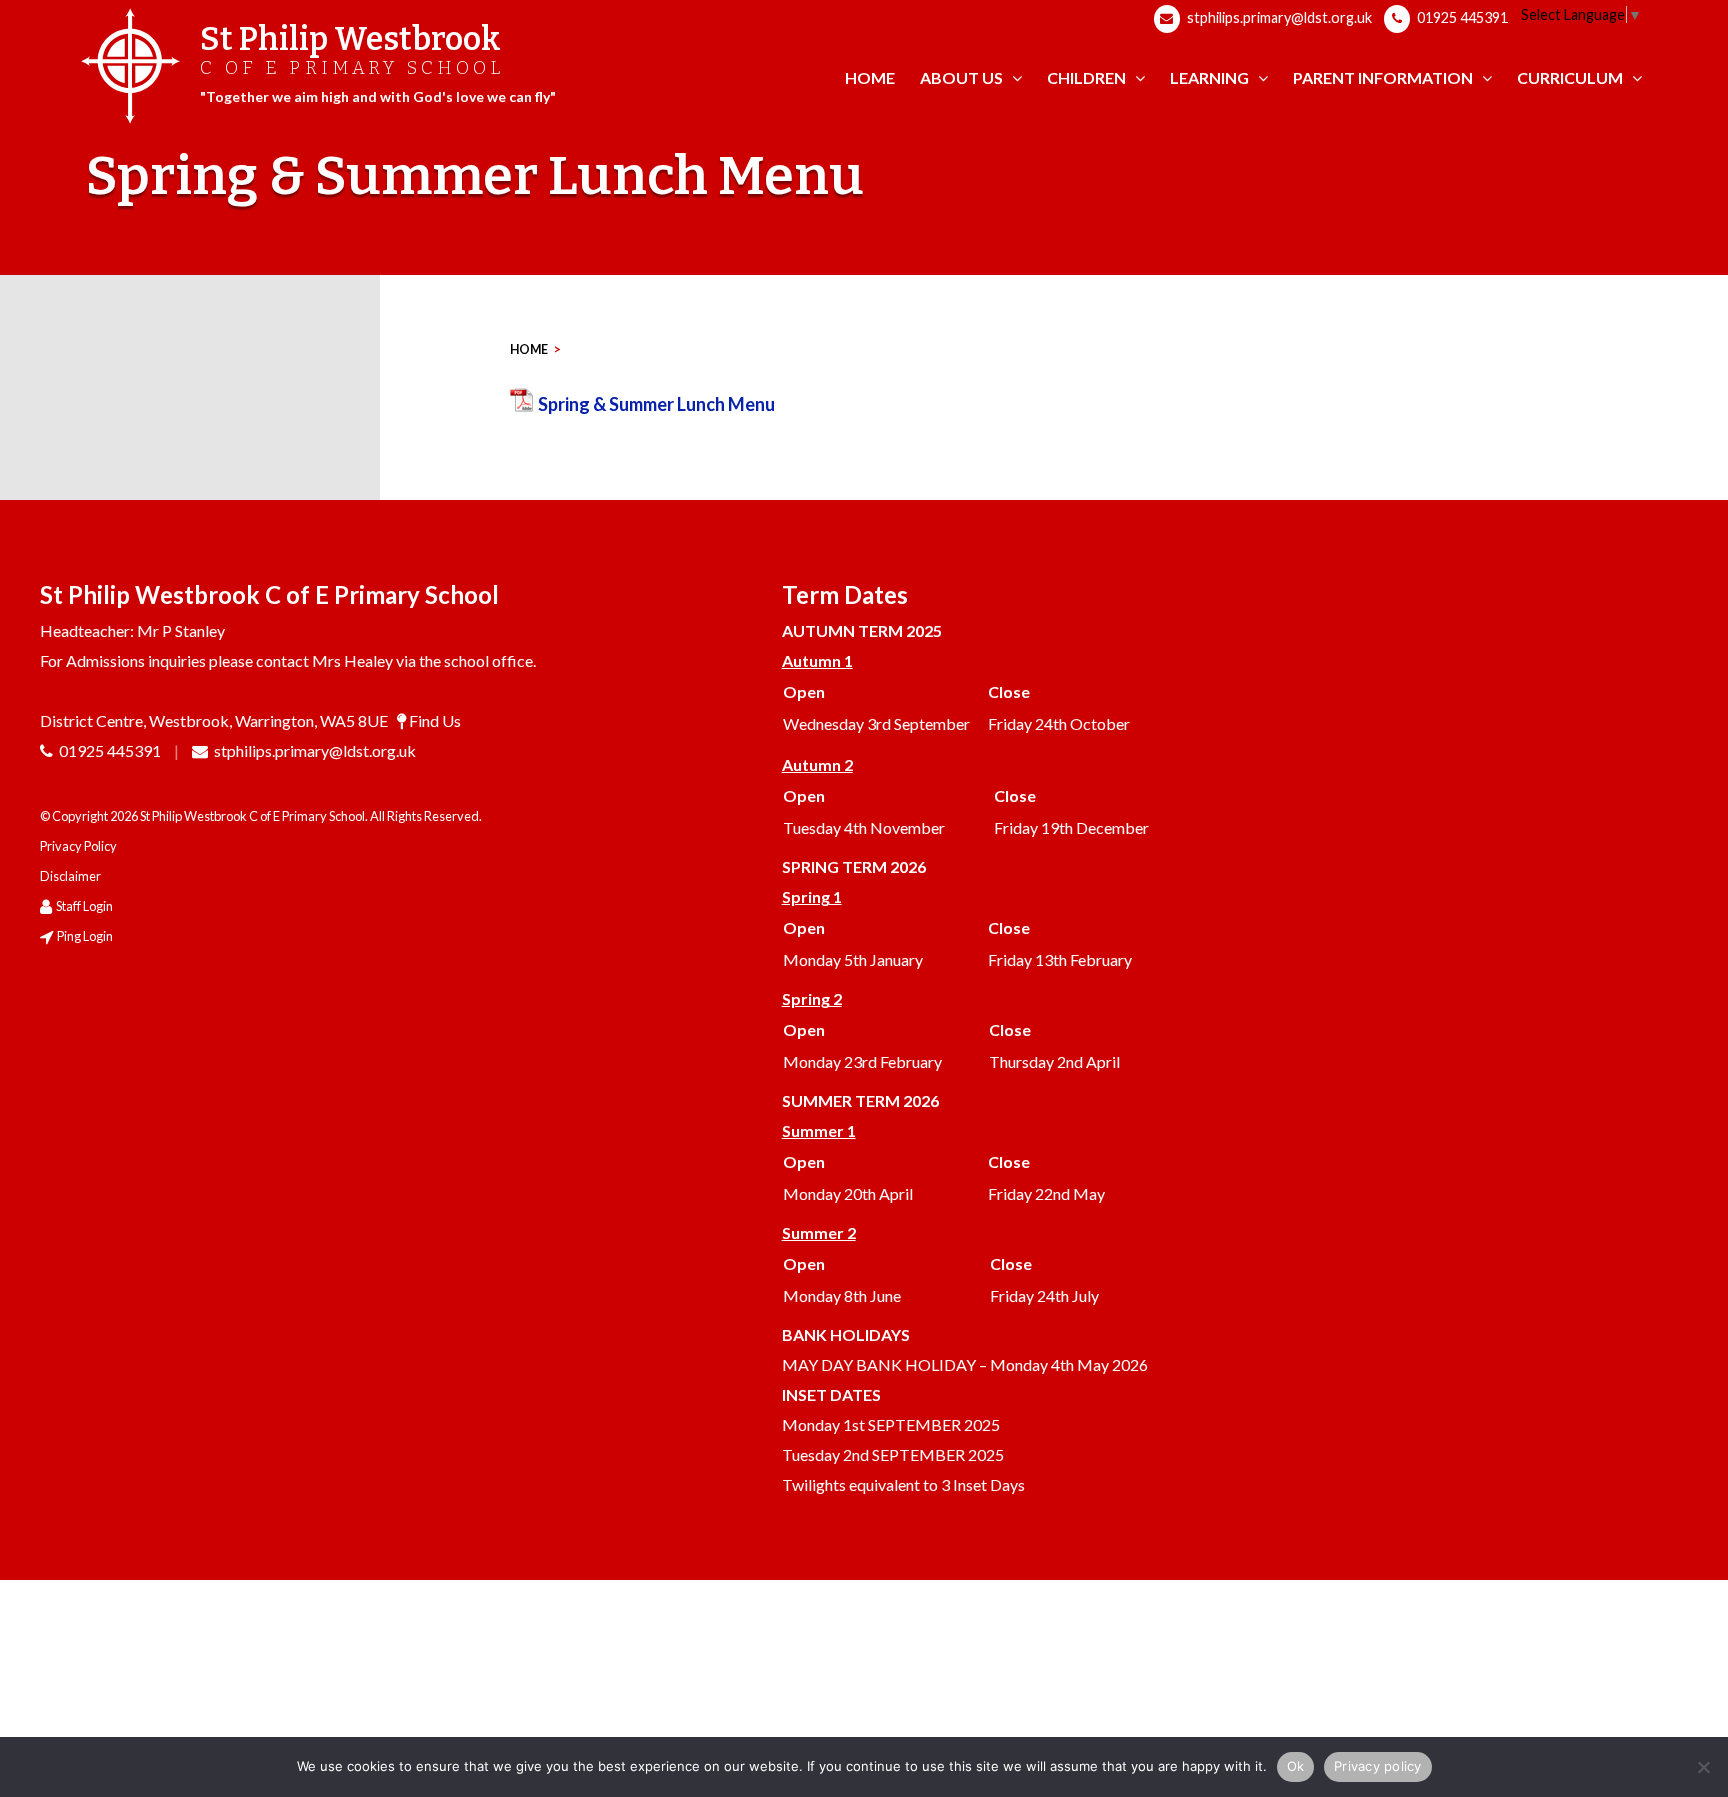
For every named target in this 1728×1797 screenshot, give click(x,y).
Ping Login (85, 936)
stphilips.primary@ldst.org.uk (1278, 17)
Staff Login (84, 906)
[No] (1703, 1767)
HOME (529, 349)
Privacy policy (1378, 1766)
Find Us (435, 720)
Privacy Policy (78, 846)
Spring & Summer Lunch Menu (656, 404)
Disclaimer (70, 876)
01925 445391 (1461, 17)
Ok (1296, 1766)
